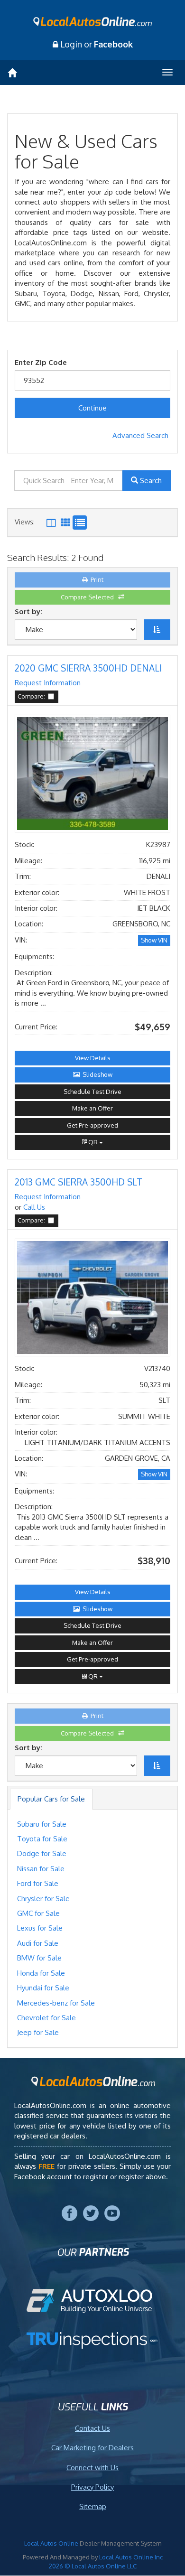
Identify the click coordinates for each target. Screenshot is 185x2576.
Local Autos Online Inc (131, 2557)
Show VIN (154, 940)
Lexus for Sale (40, 1928)
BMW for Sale (39, 1958)
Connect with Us (92, 2468)
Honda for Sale (41, 1973)
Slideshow (96, 1074)
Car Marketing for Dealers (92, 2448)
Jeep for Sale (38, 2032)
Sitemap (93, 2506)
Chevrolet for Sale (46, 2018)
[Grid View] (51, 523)
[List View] (80, 523)
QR (93, 1142)
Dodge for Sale (42, 1853)
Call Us (34, 1207)
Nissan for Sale (41, 1869)
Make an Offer (92, 1108)
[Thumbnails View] (65, 523)
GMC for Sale (38, 1913)
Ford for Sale (38, 1883)
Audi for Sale (38, 1943)
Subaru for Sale (42, 1824)
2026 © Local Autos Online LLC (93, 2566)
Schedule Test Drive (92, 1092)
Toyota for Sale (42, 1839)
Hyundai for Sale (43, 1988)
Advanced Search (140, 435)
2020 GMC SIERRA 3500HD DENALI (88, 668)
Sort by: (30, 611)
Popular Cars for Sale (51, 1799)
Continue (92, 408)
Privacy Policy (92, 2487)
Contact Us (92, 2428)
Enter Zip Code (41, 362)
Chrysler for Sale (43, 1899)
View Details (93, 1058)
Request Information (48, 683)
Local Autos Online (52, 2543)
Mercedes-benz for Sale (56, 2003)
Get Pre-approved (92, 1125)
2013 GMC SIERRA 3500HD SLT (79, 1182)
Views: (25, 522)
